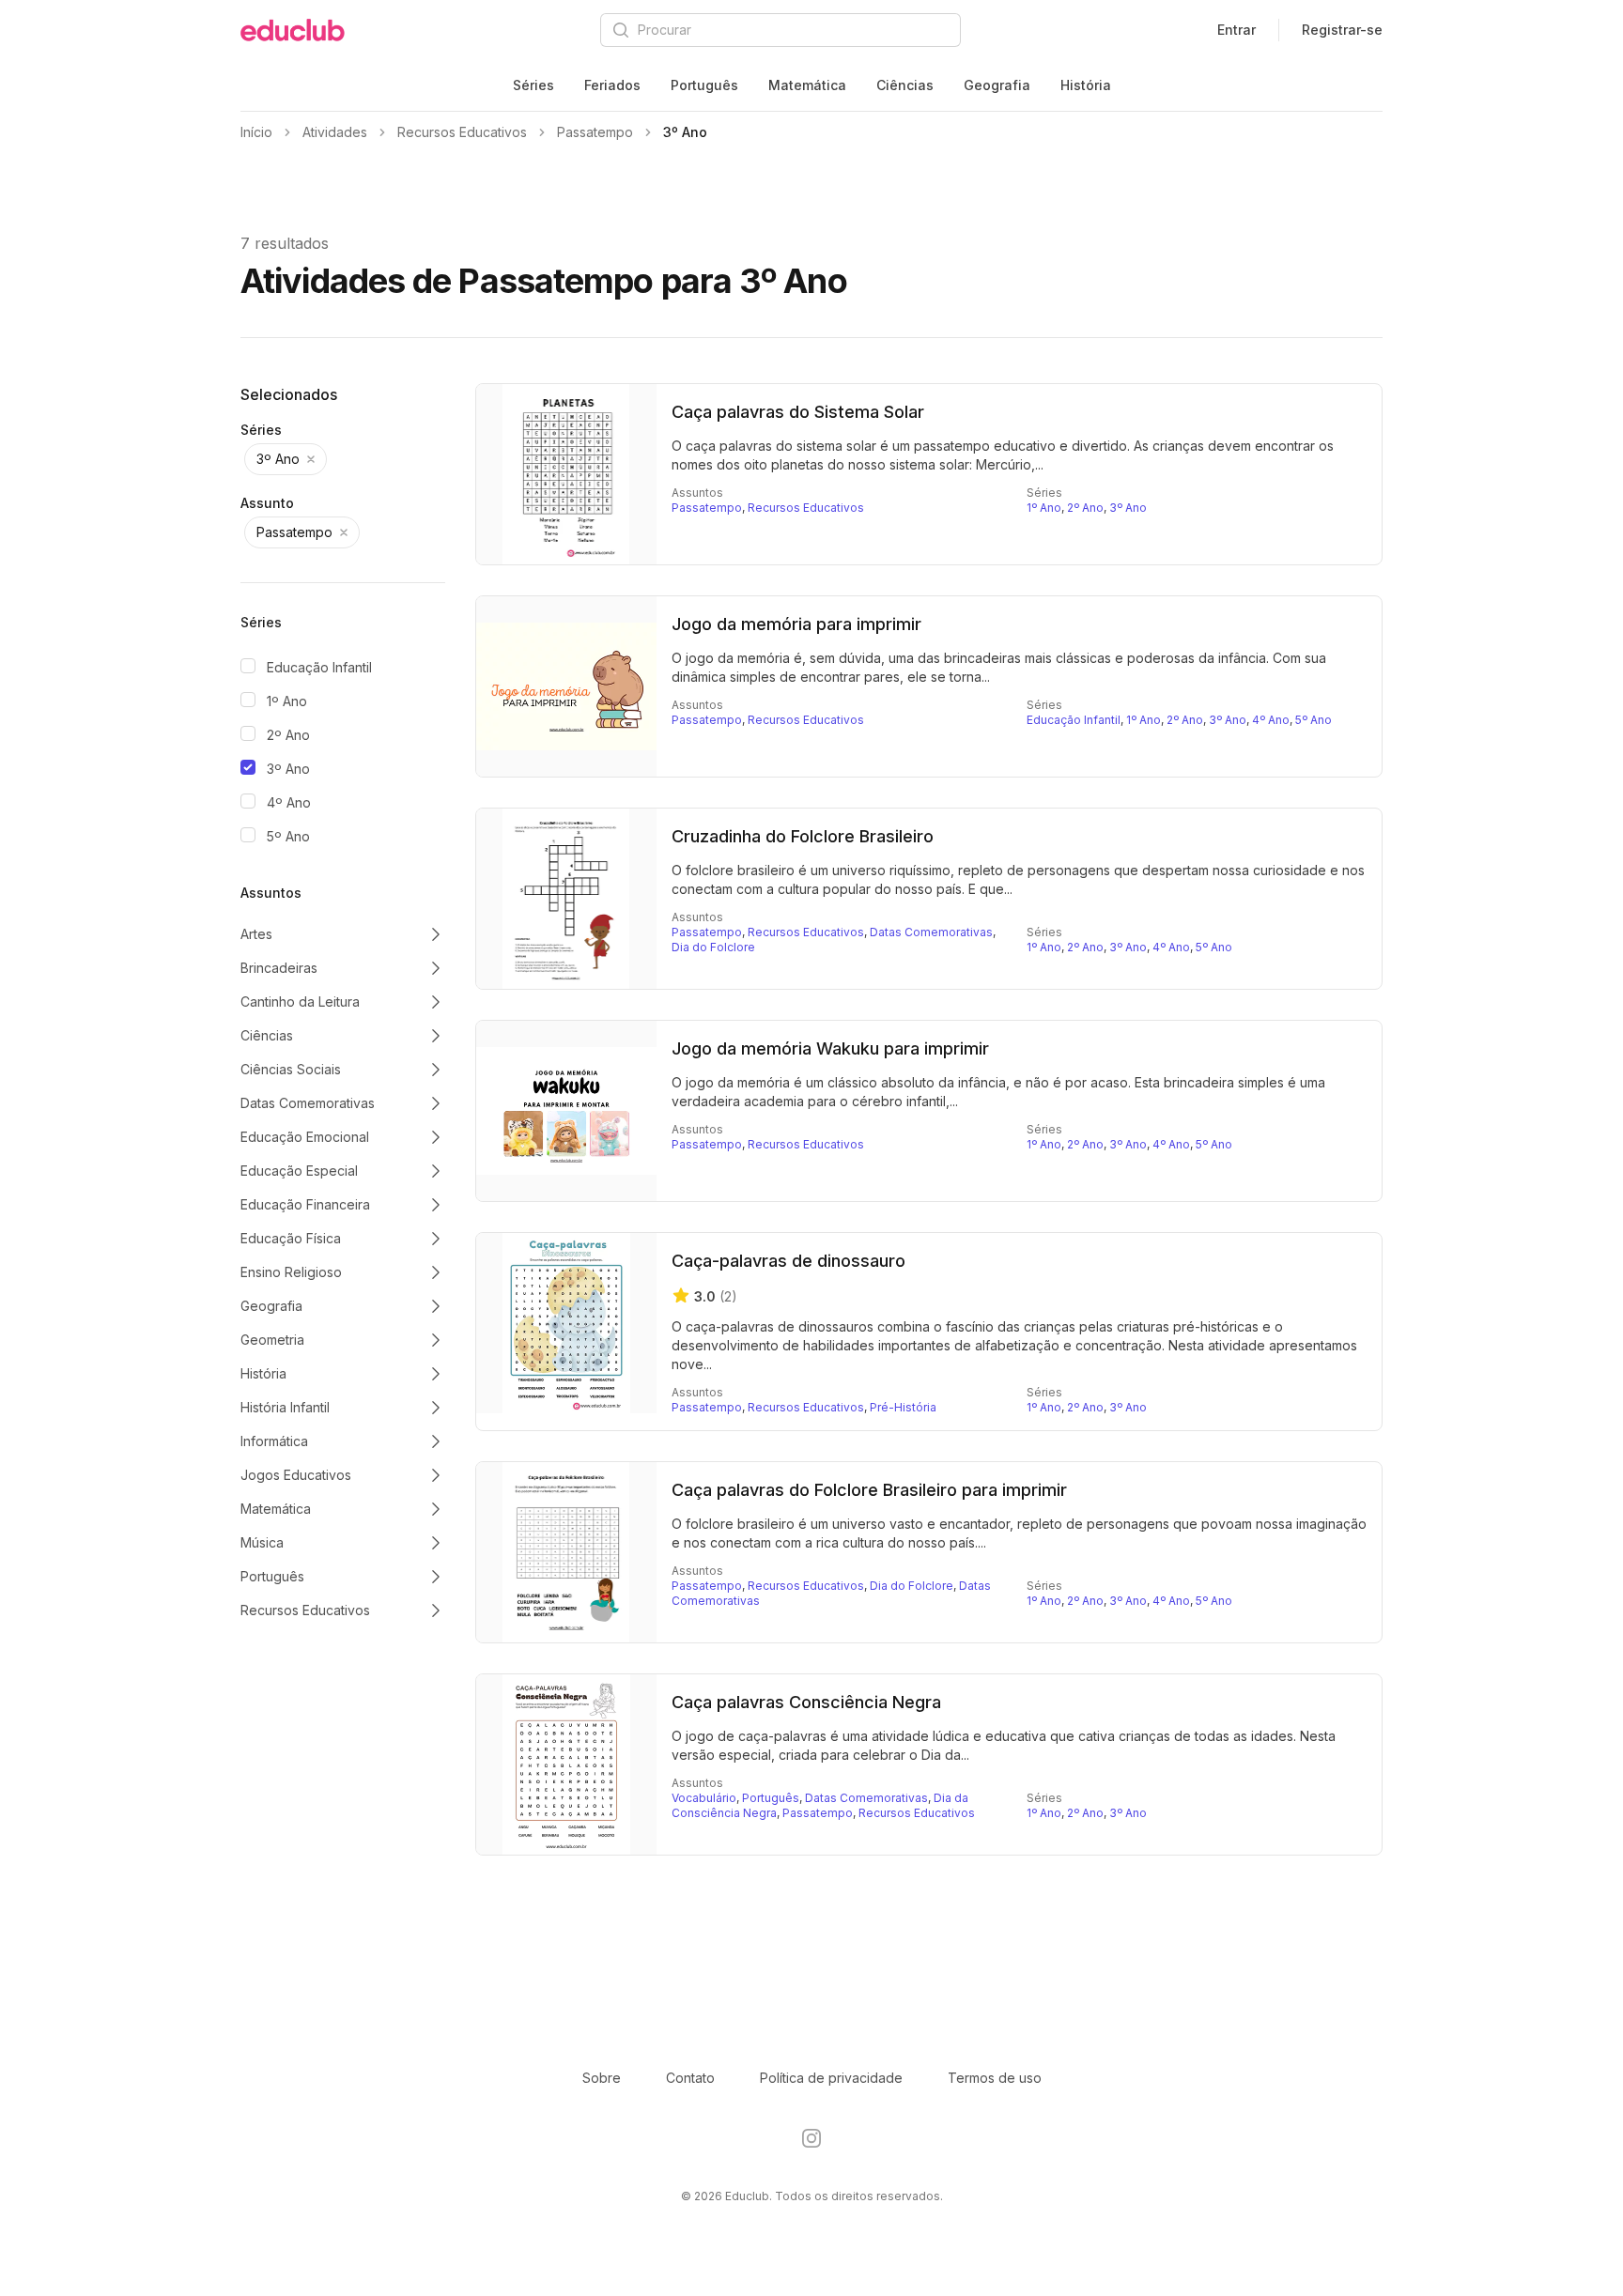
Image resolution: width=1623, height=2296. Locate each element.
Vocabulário (704, 1798)
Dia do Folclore (713, 947)
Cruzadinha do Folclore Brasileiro (803, 836)
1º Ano (287, 701)
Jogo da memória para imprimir (796, 624)
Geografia (997, 85)
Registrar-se (1342, 30)
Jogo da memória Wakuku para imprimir (830, 1048)
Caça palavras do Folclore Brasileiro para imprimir (869, 1490)
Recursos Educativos (806, 508)
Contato (690, 2078)
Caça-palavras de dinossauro (788, 1261)
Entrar (1237, 30)
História (1086, 85)
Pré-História (903, 1407)
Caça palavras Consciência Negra (806, 1702)
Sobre (602, 2078)
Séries (533, 85)
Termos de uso (995, 2078)
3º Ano (288, 769)
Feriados (612, 85)
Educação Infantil (319, 667)
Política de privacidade (831, 2078)
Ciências (905, 85)
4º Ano (289, 802)
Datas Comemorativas (931, 932)
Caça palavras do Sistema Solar (798, 412)
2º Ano (288, 735)
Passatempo (707, 508)
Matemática (807, 85)
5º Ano (288, 836)
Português (704, 85)
